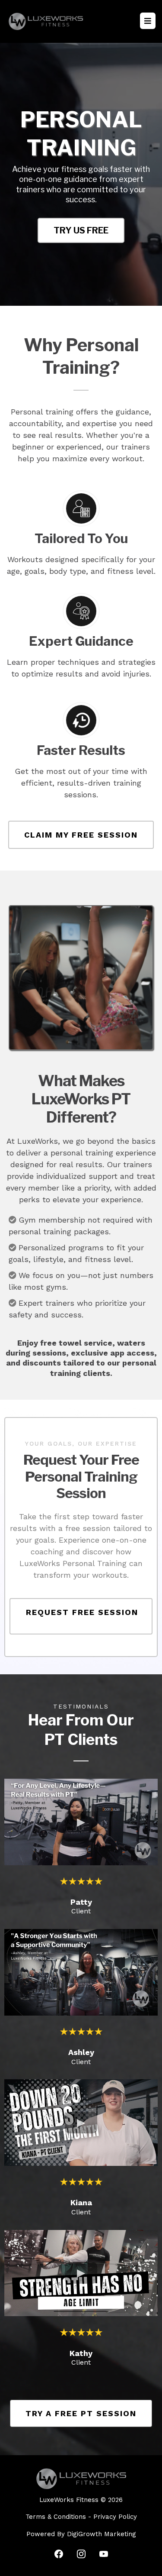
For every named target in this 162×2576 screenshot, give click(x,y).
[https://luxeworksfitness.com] (46, 21)
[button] (148, 21)
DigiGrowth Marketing (102, 2534)
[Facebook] (59, 2554)
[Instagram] (81, 2554)
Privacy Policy (115, 2517)
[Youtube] (104, 2554)
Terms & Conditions (56, 2517)
